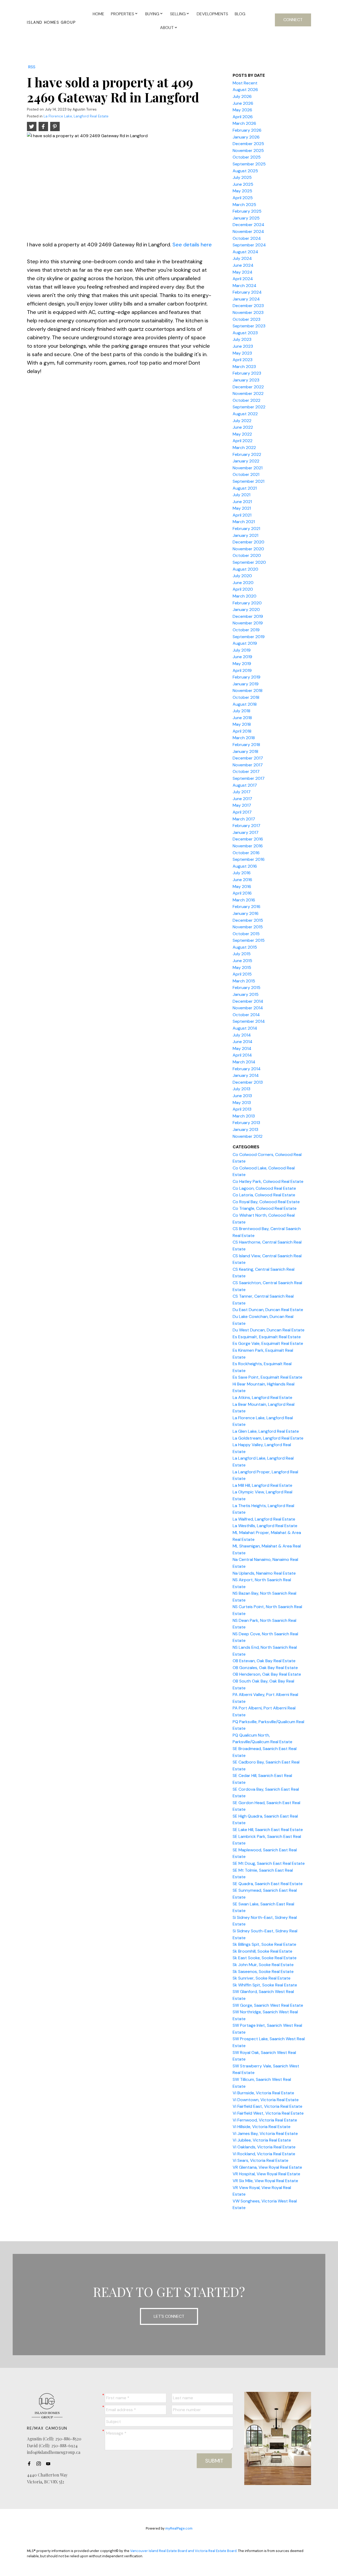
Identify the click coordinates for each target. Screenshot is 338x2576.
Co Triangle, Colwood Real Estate (265, 1208)
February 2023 (247, 373)
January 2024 (246, 299)
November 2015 (248, 927)
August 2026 (245, 90)
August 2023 (245, 333)
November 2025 (248, 150)
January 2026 (246, 137)
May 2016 (242, 886)
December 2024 (248, 225)
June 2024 (243, 265)
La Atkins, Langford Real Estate (262, 1397)
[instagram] (40, 2464)
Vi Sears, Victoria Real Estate (260, 2160)
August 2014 (245, 1028)
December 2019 (248, 616)
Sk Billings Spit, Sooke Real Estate (264, 1944)
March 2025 (244, 205)
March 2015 (244, 981)
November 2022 (248, 393)
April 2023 (243, 360)
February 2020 (247, 603)
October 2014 (246, 1015)
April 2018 (242, 731)
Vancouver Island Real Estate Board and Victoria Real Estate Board (183, 2551)
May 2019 (242, 664)
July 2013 (241, 1089)
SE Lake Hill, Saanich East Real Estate (268, 1830)
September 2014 (249, 1021)
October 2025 (247, 157)
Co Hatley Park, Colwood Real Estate (268, 1181)
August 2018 (245, 704)
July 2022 (242, 421)
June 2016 (242, 880)
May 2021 (242, 508)
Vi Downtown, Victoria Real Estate (266, 2100)
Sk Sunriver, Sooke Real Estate (262, 1978)
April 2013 (242, 1109)
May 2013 (242, 1103)
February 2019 (247, 677)
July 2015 (242, 954)
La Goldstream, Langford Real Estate (268, 1438)
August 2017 (245, 785)
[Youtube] (50, 2464)
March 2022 (244, 448)
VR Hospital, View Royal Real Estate (266, 2174)
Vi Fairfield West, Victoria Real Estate (268, 2113)
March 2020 (245, 596)
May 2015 (242, 967)
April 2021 (242, 515)
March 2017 (244, 819)
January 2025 (246, 218)
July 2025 (242, 177)
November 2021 (248, 468)
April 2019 (242, 670)
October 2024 (247, 238)
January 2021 (245, 535)
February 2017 (247, 826)
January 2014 (246, 1075)
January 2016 (246, 913)
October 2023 (247, 319)
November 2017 (248, 765)
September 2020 (249, 562)
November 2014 (248, 1008)
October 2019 (246, 630)
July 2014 (242, 1035)
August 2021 (245, 488)
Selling (178, 14)
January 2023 (246, 380)
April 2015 (242, 974)
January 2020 (246, 610)
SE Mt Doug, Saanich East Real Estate (269, 1863)
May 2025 (242, 191)
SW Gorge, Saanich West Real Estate (268, 2005)
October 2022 (247, 400)
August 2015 (245, 947)
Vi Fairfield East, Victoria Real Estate (267, 2106)
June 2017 (242, 799)
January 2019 (246, 684)
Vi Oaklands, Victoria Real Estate (264, 2147)
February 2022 (247, 454)
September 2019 (249, 637)
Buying (152, 14)
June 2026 (243, 103)
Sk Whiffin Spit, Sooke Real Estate (265, 1985)
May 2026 (242, 110)
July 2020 (242, 576)
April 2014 (242, 1055)
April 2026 (243, 117)
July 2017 (242, 792)
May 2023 (242, 353)
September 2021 (248, 481)
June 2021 (242, 502)
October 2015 (246, 934)
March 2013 (244, 1116)
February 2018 (246, 745)
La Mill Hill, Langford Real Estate (262, 1485)
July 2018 (241, 711)
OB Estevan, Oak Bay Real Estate (264, 1661)
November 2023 (248, 312)
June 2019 (242, 657)
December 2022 (248, 387)
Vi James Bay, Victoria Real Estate (265, 2133)
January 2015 (246, 994)
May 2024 (243, 272)
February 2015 (247, 988)
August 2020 (245, 569)
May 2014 (242, 1048)
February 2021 (246, 529)
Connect (293, 20)
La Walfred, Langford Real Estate (264, 1519)
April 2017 (242, 812)
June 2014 (243, 1042)
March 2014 (244, 1062)
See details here (192, 245)
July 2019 (242, 650)
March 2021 (244, 522)
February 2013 (246, 1123)
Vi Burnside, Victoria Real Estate (263, 2093)
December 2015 (248, 920)
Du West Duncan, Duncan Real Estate (269, 1330)
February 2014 (247, 1069)
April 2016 (242, 893)
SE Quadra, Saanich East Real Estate (268, 1884)
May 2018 (242, 724)
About (167, 28)
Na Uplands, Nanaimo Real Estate (264, 1573)
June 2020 (243, 583)
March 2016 (244, 900)
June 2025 (243, 184)
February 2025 (247, 211)
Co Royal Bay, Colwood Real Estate (266, 1202)
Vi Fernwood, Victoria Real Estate (265, 2120)
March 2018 (244, 738)
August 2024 (245, 252)
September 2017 (249, 778)
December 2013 (248, 1082)
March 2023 (244, 367)
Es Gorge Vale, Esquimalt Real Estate (268, 1343)
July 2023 (242, 339)
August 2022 (245, 414)
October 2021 (246, 474)
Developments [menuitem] (212, 14)
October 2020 (247, 555)
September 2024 (249, 245)
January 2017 (246, 832)
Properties (123, 14)
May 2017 (242, 805)
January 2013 (245, 1129)
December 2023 (248, 306)
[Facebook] (31, 2464)
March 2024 (245, 286)
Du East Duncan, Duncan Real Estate (268, 1310)
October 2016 (246, 853)
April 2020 (243, 589)
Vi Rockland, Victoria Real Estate (264, 2154)
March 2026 (244, 123)
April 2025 (243, 198)
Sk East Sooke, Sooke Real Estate (265, 1958)
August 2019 (245, 643)
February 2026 (247, 130)
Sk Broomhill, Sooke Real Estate (262, 1951)
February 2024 (247, 292)
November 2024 (248, 231)
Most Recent (245, 83)
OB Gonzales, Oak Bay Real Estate (265, 1668)
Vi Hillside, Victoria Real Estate (262, 2127)
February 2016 (247, 907)
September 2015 (249, 940)
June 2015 (242, 961)
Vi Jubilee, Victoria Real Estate (262, 2140)
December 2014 (248, 1001)
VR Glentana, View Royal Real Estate (267, 2167)
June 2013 (242, 1096)
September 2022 (249, 407)
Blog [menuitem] (240, 14)
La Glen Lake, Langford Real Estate (266, 1431)
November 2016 (248, 846)
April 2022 (243, 441)
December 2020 (248, 542)
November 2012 (248, 1136)
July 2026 (242, 96)
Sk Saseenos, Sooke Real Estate (263, 1972)
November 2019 (248, 623)
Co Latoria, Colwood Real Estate (264, 1195)
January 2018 (245, 751)
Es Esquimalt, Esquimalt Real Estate (267, 1337)
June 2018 (242, 718)
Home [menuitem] (98, 14)
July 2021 (241, 495)
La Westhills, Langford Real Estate (265, 1526)
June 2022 (243, 427)
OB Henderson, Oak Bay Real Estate (267, 1674)
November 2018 (248, 690)
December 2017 (248, 758)
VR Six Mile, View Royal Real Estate (265, 2181)
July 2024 (242, 258)
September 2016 (249, 859)
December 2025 (248, 144)
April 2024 (243, 279)
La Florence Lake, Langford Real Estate (76, 116)
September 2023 (249, 326)
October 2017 (246, 771)
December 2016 (248, 839)
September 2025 (249, 164)
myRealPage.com (179, 2528)
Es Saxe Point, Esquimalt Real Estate (267, 1377)
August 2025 (245, 171)
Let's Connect (169, 2316)
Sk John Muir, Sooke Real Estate (263, 1965)
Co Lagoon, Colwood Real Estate (264, 1188)
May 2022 (242, 434)
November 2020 (248, 549)
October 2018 (246, 697)
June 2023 (243, 346)
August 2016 (245, 866)
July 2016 (242, 873)
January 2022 (246, 461)
